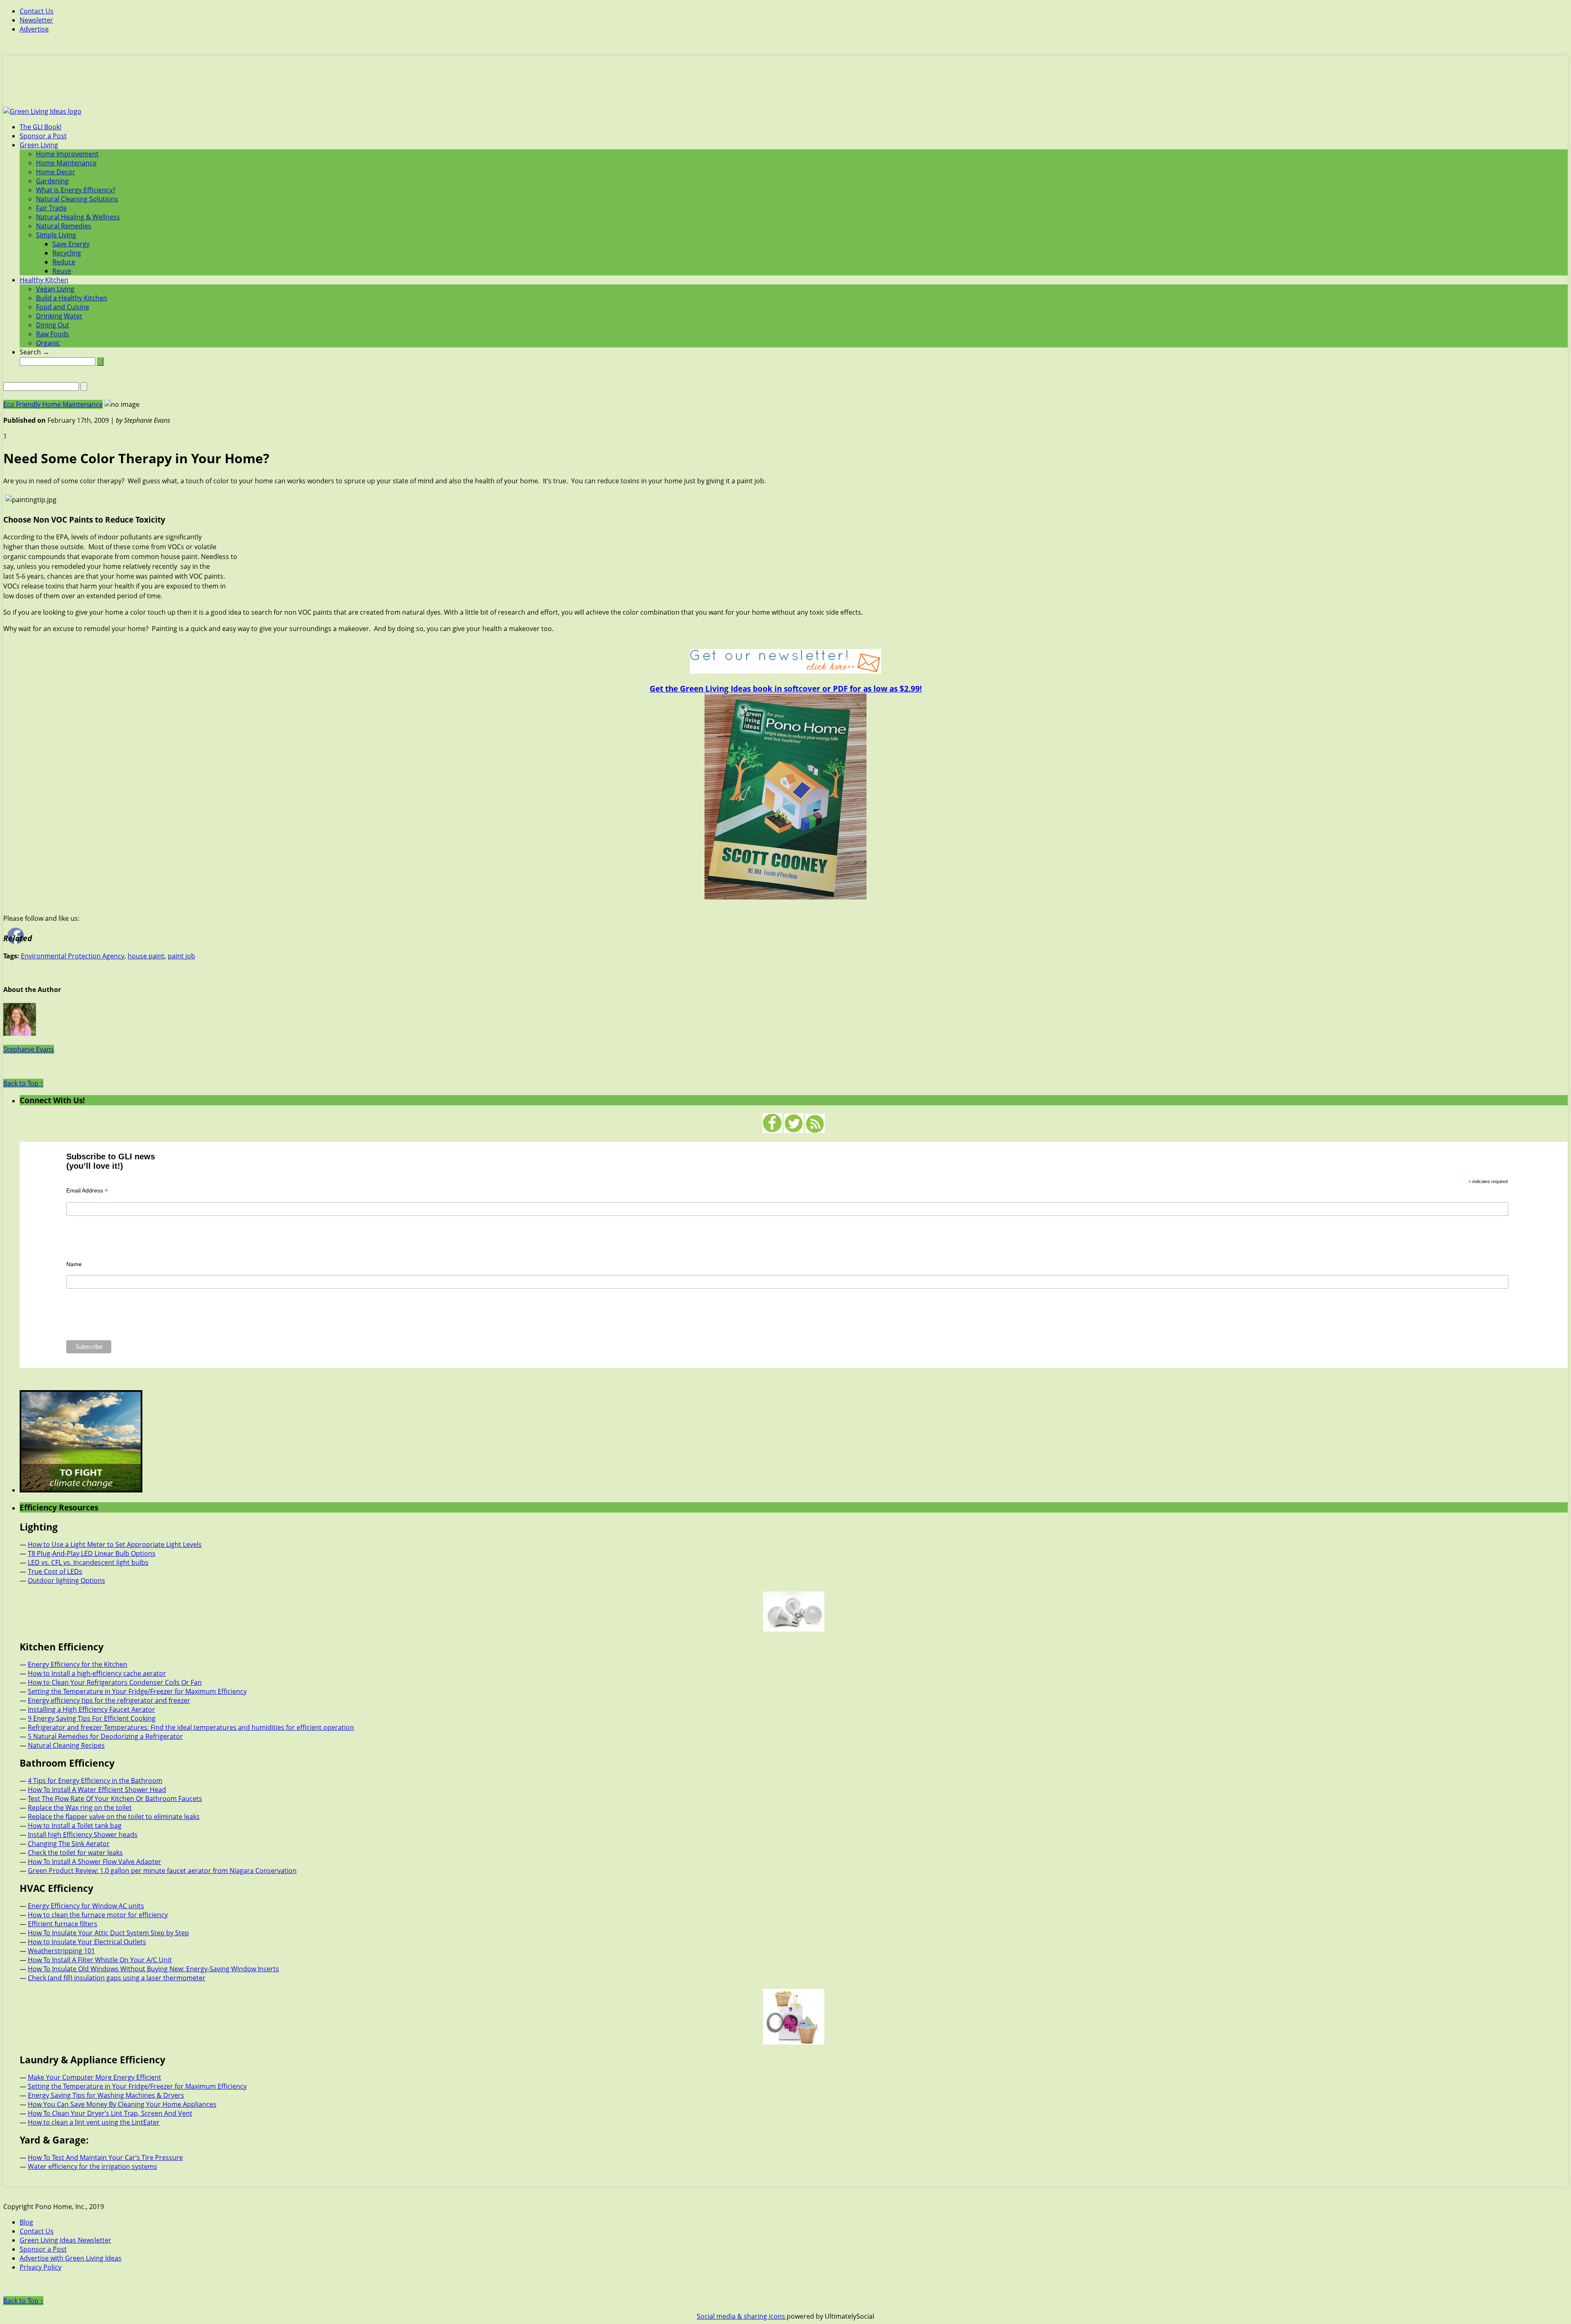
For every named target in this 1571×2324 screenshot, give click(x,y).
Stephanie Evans (29, 1049)
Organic (48, 343)
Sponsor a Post (43, 136)
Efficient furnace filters (63, 1924)
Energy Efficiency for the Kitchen (78, 1664)
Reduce (64, 262)
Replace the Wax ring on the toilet (80, 1808)
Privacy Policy (41, 2267)
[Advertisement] (785, 86)
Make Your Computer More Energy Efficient (95, 2077)
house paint (146, 956)
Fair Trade (51, 208)
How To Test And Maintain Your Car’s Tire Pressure (105, 2157)
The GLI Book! (41, 127)
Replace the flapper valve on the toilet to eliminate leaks (114, 1817)
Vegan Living (55, 289)
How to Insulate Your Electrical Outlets (87, 1942)
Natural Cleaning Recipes (66, 1745)
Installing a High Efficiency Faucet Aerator (91, 1709)
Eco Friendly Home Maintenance (53, 404)
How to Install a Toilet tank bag (75, 1826)
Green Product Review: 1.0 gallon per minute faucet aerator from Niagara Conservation (162, 1871)
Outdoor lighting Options (66, 1580)
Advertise (34, 29)
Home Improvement (67, 154)
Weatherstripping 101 (61, 1951)
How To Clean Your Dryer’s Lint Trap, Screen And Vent (110, 2113)
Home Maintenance (66, 163)
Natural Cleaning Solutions (77, 199)
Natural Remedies (64, 226)
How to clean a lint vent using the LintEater (94, 2122)
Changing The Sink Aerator (69, 1844)
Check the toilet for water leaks (75, 1853)
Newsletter (36, 20)
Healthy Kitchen (44, 280)
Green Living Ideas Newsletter (65, 2240)
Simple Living (56, 235)
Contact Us (37, 11)
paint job (181, 956)
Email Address (87, 1191)
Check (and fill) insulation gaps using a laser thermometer (117, 1978)
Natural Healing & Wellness (78, 217)
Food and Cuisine (63, 307)
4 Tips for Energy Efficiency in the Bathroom (95, 1781)
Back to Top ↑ (23, 1083)
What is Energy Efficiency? (76, 190)
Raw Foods (53, 334)
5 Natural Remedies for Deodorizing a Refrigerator (105, 1736)
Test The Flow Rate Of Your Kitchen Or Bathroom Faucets (115, 1799)
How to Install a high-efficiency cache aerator (97, 1673)
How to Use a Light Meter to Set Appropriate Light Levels (115, 1544)
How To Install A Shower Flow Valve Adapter (95, 1862)
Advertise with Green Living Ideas (71, 2258)
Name (74, 1264)
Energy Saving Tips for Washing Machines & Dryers (106, 2095)
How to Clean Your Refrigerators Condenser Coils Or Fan (115, 1682)
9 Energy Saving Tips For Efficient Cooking (92, 1718)
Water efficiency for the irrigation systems (92, 2166)
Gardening (52, 181)
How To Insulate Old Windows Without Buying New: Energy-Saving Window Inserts (153, 1969)
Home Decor (56, 172)
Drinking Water (59, 316)
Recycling (67, 253)
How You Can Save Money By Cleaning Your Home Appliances (122, 2104)
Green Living (39, 145)
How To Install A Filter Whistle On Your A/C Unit (100, 1960)
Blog (26, 2222)
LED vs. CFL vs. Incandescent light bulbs (88, 1562)
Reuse (62, 271)
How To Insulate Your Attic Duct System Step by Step (108, 1933)
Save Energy (71, 244)
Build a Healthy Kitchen (72, 298)
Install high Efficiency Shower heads (83, 1835)
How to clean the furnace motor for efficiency (98, 1915)
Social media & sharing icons (742, 2316)
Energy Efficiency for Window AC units (86, 1906)
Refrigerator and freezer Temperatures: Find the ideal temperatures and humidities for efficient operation (191, 1727)
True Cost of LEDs (55, 1571)
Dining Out (53, 325)
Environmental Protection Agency (73, 956)
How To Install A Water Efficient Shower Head (97, 1790)
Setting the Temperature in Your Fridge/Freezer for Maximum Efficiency (137, 1691)
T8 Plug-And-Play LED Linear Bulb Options (92, 1553)
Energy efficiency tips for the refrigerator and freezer (109, 1700)
